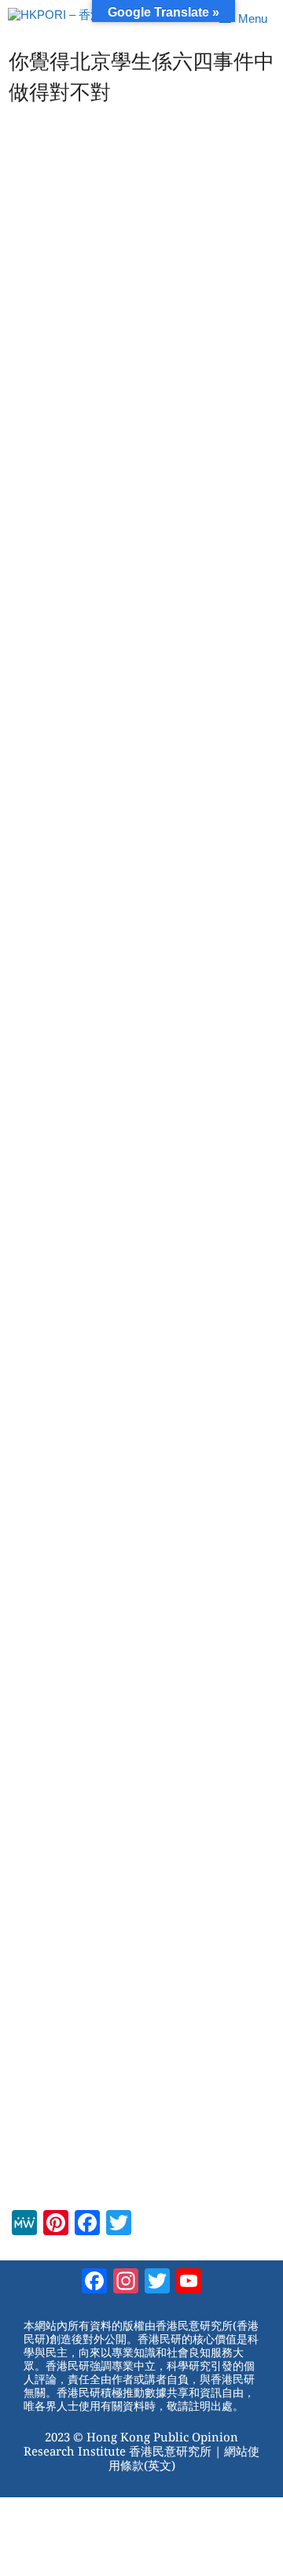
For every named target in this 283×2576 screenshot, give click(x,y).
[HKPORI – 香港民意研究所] (85, 19)
